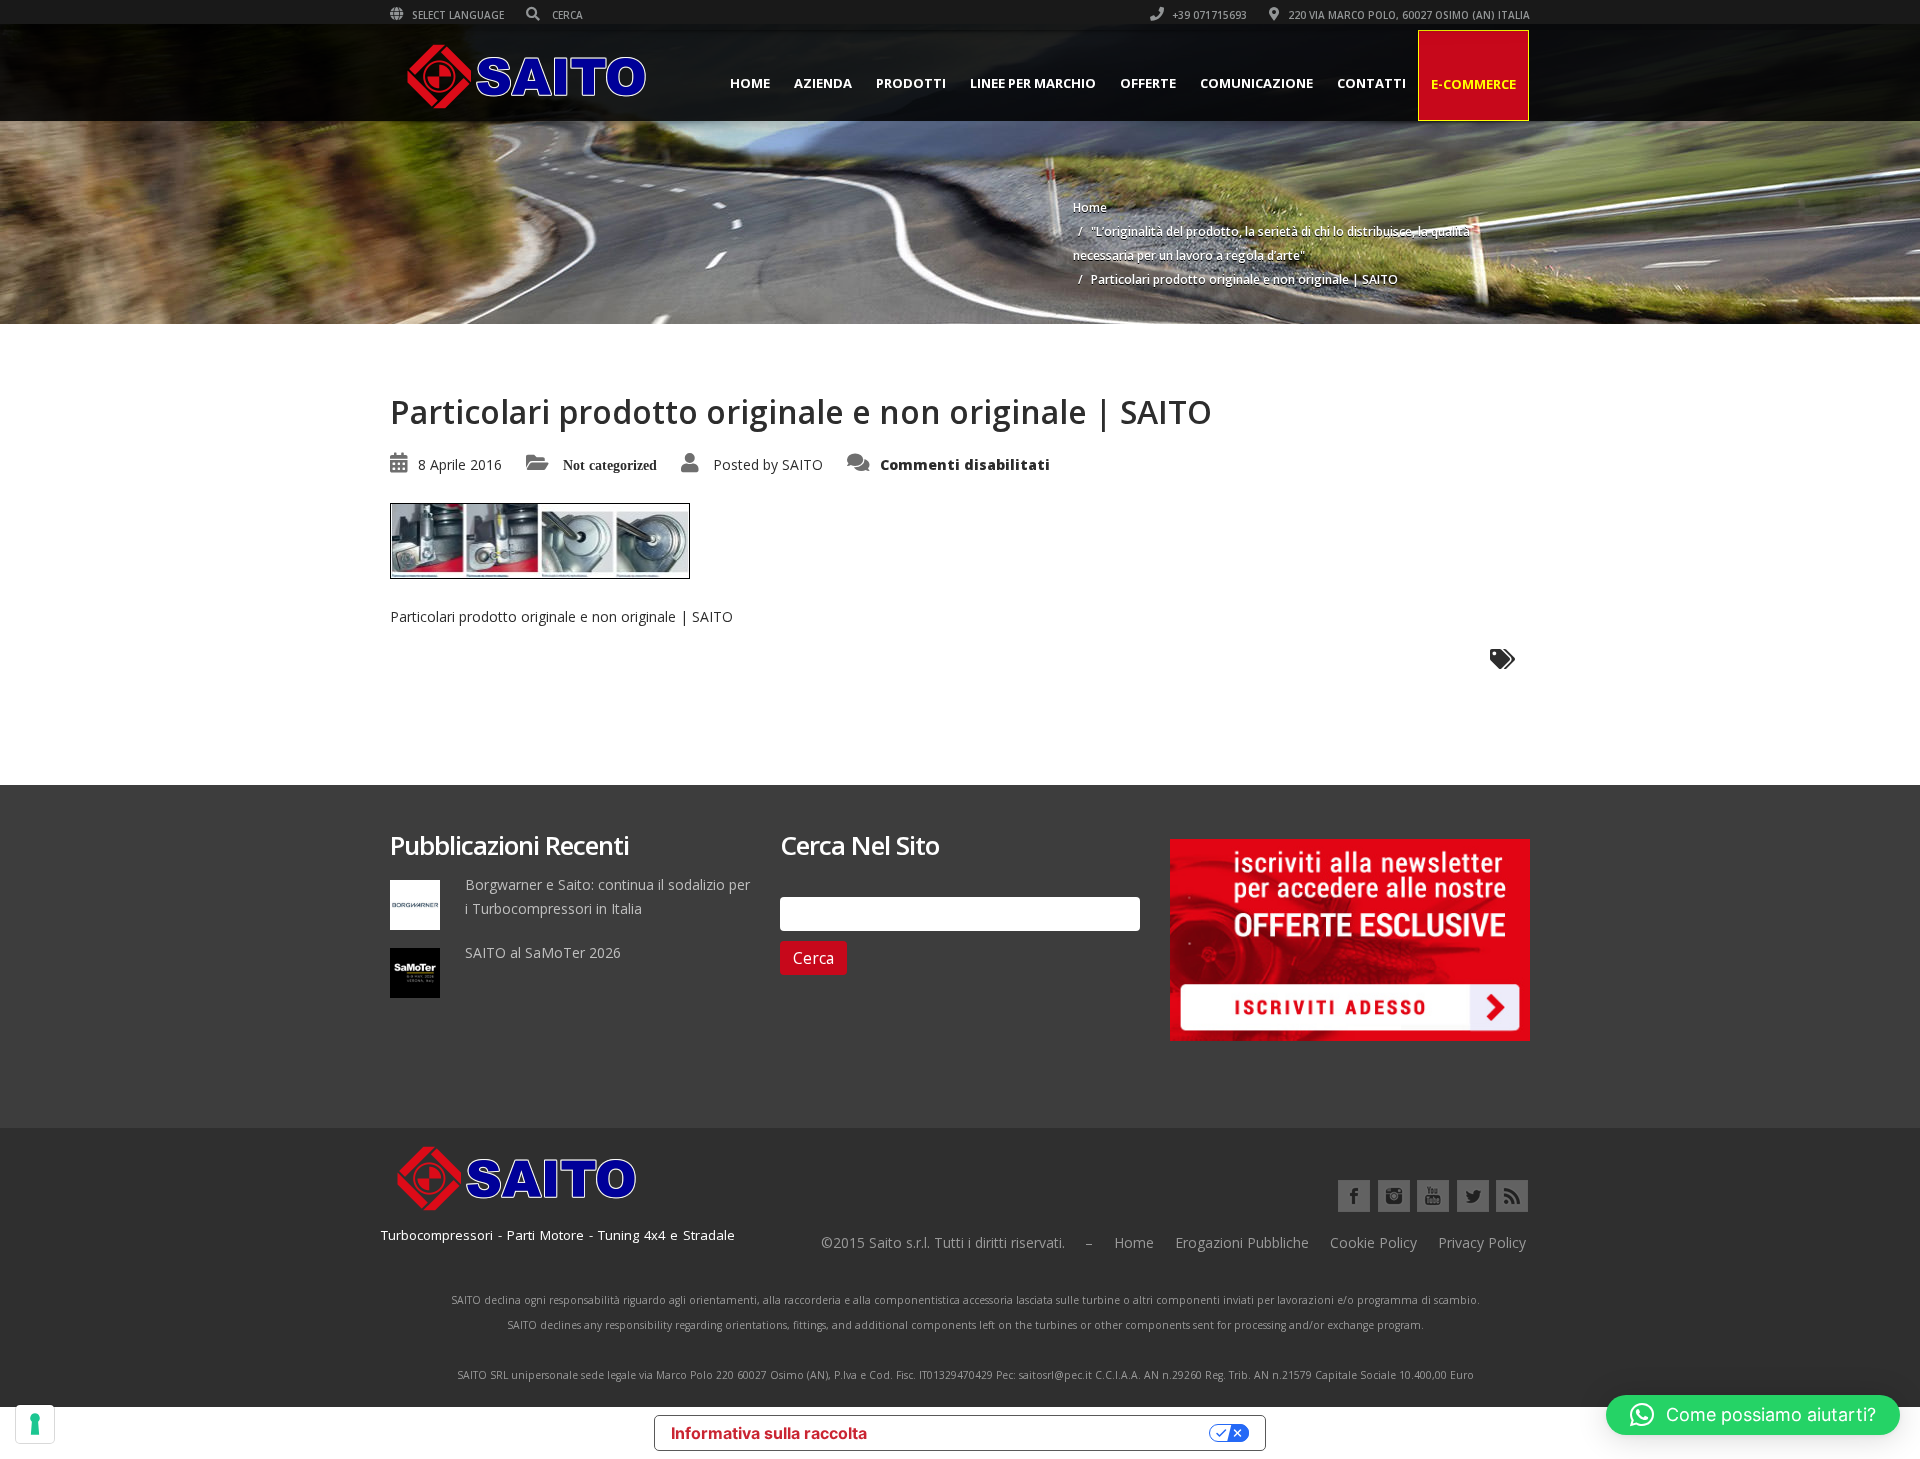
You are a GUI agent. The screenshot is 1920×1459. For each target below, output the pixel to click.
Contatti (1371, 83)
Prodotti (911, 83)
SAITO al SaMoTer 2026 (543, 952)
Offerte (1148, 83)
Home (750, 83)
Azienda (823, 83)
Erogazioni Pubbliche (1242, 1242)
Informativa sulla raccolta (769, 1433)
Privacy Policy (1482, 1242)
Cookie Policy (1373, 1242)
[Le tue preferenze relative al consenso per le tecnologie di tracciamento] (35, 1424)
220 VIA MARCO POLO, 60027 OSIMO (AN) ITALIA (1407, 15)
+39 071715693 (1208, 15)
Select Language (456, 15)
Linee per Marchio (1033, 83)
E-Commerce (1473, 84)
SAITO (802, 464)
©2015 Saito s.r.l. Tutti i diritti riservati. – (957, 1242)
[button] (1753, 1415)
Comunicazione (1256, 83)
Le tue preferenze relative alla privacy (1048, 1433)
